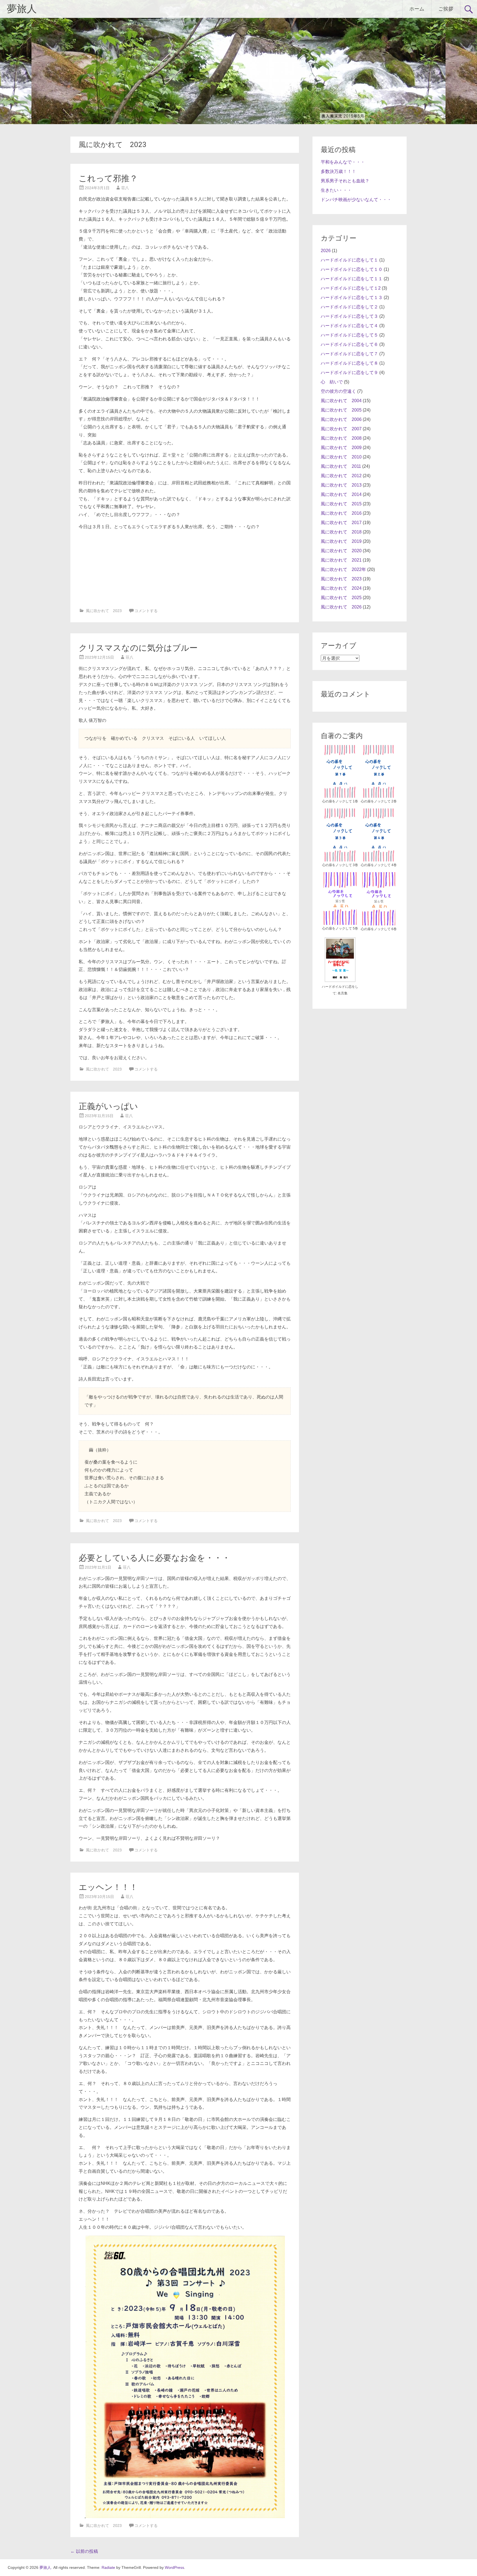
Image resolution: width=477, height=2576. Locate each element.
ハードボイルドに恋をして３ (349, 316)
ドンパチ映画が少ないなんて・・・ (356, 200)
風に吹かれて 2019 (341, 541)
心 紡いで (332, 382)
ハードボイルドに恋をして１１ (352, 279)
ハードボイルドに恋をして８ (349, 363)
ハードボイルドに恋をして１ (349, 260)
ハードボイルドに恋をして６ (349, 344)
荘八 (125, 188)
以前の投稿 (84, 2551)
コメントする (146, 611)
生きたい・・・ (336, 190)
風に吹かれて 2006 (341, 419)
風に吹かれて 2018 (341, 532)
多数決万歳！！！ (338, 171)
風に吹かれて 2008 (341, 438)
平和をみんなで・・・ (343, 162)
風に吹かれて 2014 (341, 494)
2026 (326, 251)
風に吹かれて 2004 (341, 401)
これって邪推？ (108, 178)
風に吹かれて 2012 (341, 476)
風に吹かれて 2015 (341, 504)
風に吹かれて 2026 (341, 607)
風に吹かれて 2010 (341, 457)
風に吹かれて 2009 (341, 448)
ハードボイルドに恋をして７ (349, 354)
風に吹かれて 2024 (341, 588)
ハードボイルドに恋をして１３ (352, 297)
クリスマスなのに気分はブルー (138, 648)
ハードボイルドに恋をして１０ (352, 269)
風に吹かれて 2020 (341, 551)
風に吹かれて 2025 (341, 598)
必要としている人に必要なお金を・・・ (154, 1558)
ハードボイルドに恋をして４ (349, 326)
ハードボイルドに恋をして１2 (351, 288)
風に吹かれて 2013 (341, 485)
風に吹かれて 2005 (341, 410)
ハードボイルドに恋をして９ (349, 373)
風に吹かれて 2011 (341, 466)
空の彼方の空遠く (338, 391)
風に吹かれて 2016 (341, 513)
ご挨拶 (446, 9)
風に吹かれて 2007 (341, 429)
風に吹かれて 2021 (341, 560)
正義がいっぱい (108, 1106)
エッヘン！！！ (108, 1887)
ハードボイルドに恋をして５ (349, 335)
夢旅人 (22, 9)
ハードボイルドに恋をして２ (349, 307)
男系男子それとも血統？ (345, 181)
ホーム (417, 9)
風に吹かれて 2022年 (343, 569)
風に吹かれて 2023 (104, 611)
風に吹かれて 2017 (341, 523)
